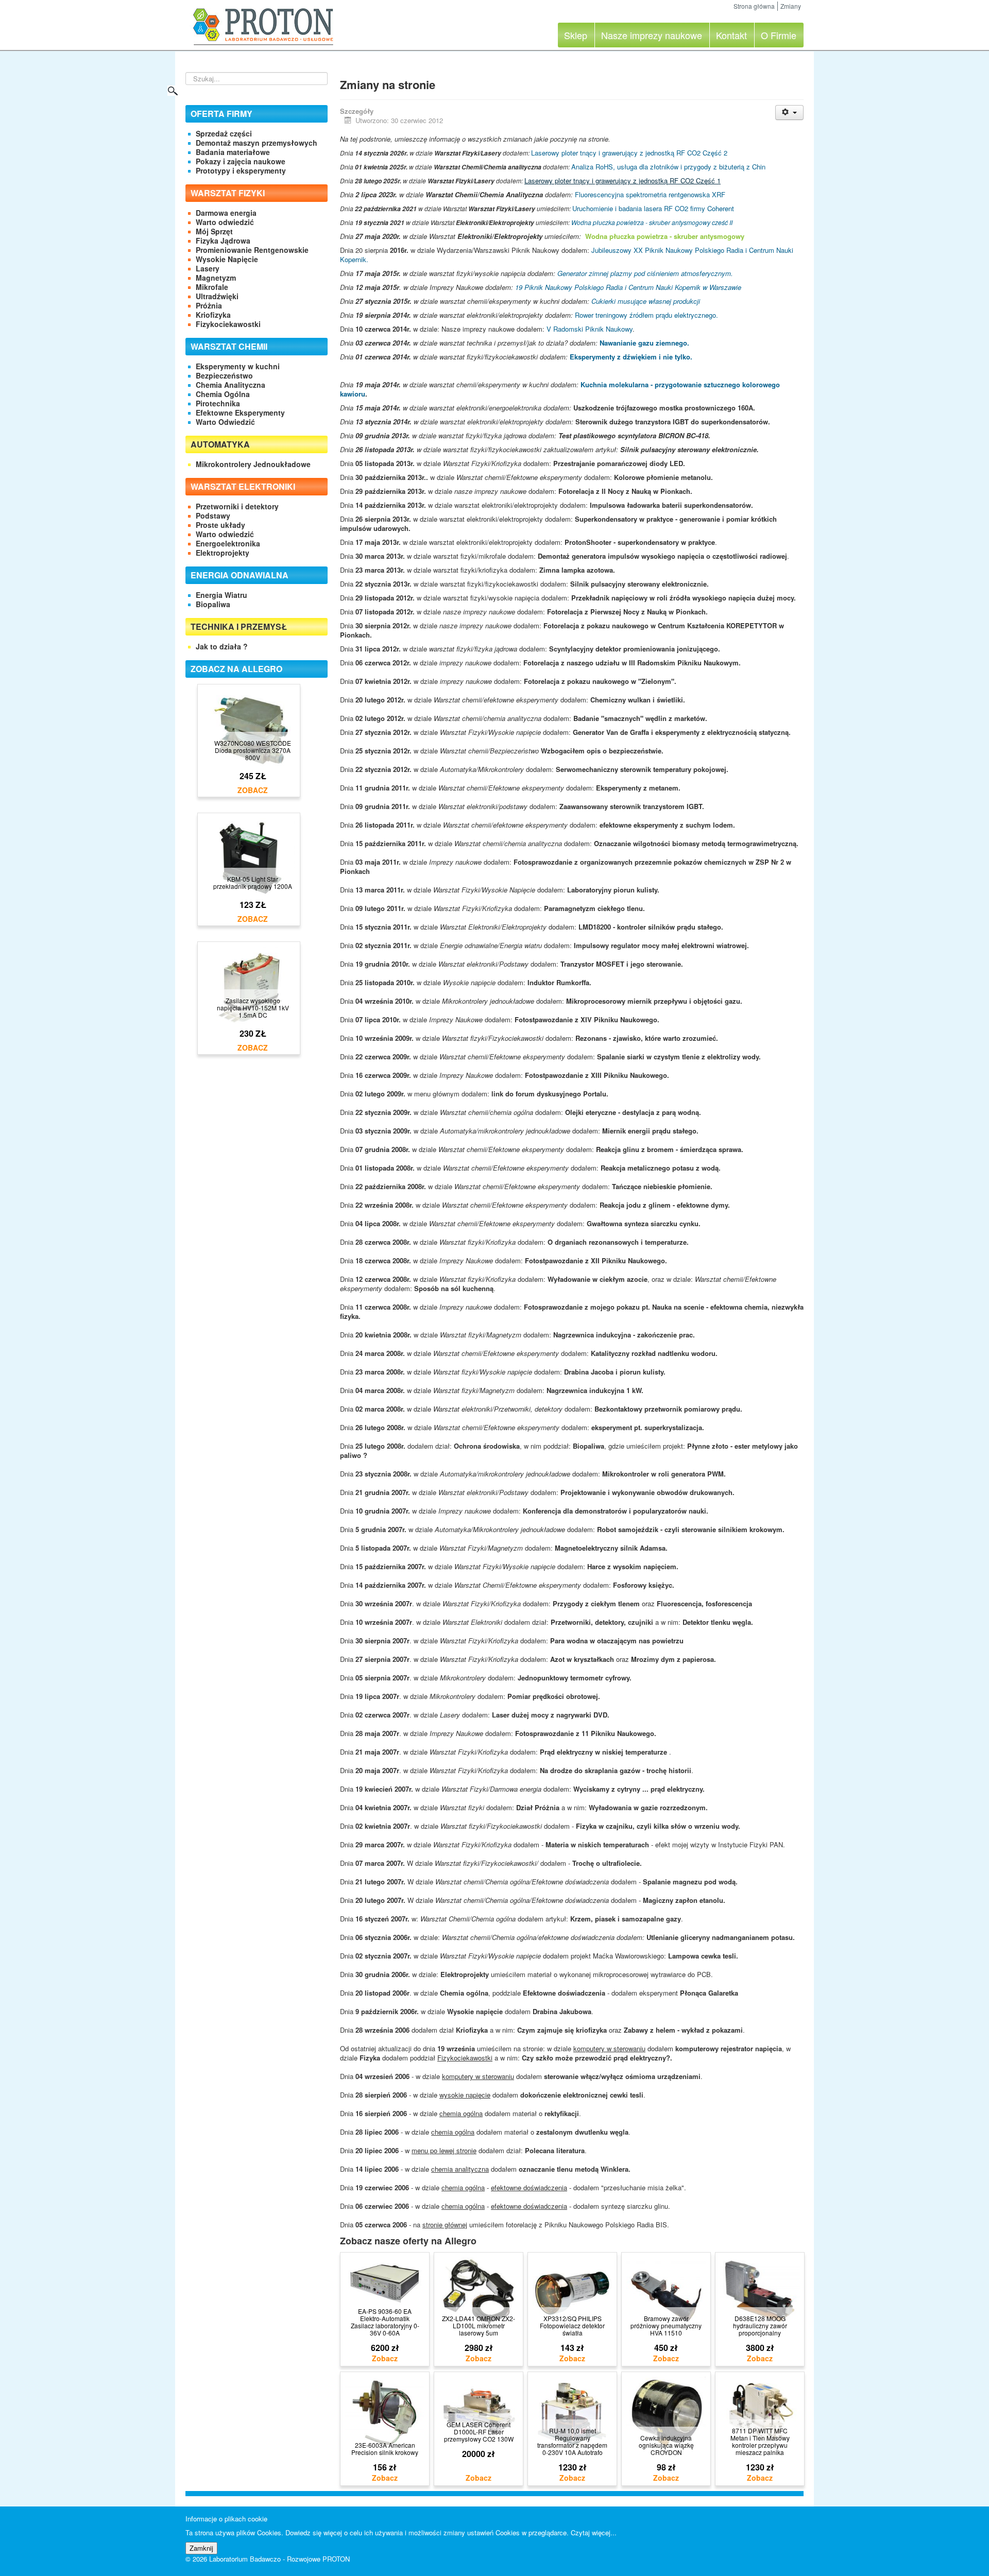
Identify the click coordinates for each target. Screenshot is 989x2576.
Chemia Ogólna (223, 394)
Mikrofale (212, 287)
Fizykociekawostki (228, 324)
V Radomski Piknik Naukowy (590, 329)
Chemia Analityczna (231, 385)
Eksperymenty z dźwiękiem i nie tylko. (631, 357)
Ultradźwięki (217, 296)
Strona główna (754, 6)
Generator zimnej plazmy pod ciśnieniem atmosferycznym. (645, 273)
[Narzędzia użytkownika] (789, 113)
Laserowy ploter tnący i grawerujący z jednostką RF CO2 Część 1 (623, 181)
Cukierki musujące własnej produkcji (646, 301)
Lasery (208, 268)
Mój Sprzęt (214, 231)
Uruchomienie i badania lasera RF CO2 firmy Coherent (653, 208)
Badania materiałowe (233, 152)
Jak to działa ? (222, 646)
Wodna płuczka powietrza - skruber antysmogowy (665, 236)
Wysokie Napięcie (227, 259)
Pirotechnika (218, 403)
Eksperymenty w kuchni (238, 366)
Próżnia (209, 305)
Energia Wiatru (221, 595)
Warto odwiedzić (225, 222)
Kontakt (731, 35)
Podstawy (213, 516)
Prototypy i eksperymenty (241, 170)
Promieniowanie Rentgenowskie (252, 250)
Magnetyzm (216, 278)
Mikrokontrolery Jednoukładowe (253, 464)
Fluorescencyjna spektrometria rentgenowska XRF (650, 194)
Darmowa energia (226, 213)
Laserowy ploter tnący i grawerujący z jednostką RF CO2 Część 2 (629, 153)
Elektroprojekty (223, 553)
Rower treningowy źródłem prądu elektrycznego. (646, 315)
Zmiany (791, 6)
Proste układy (220, 525)
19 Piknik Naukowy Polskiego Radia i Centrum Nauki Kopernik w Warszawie (628, 287)
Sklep (576, 35)
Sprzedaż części (224, 133)
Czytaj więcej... (594, 2532)
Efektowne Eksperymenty (240, 413)
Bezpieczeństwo (224, 375)
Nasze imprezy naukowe (652, 35)
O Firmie (779, 35)
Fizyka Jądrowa (223, 241)
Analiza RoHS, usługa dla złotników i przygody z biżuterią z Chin (668, 167)
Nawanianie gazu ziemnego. (644, 343)
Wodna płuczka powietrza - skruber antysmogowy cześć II (652, 222)
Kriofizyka (213, 315)
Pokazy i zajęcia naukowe (241, 161)
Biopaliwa (213, 604)
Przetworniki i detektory (237, 506)
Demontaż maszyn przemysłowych (257, 143)
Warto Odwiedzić (225, 422)
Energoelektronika (228, 543)
